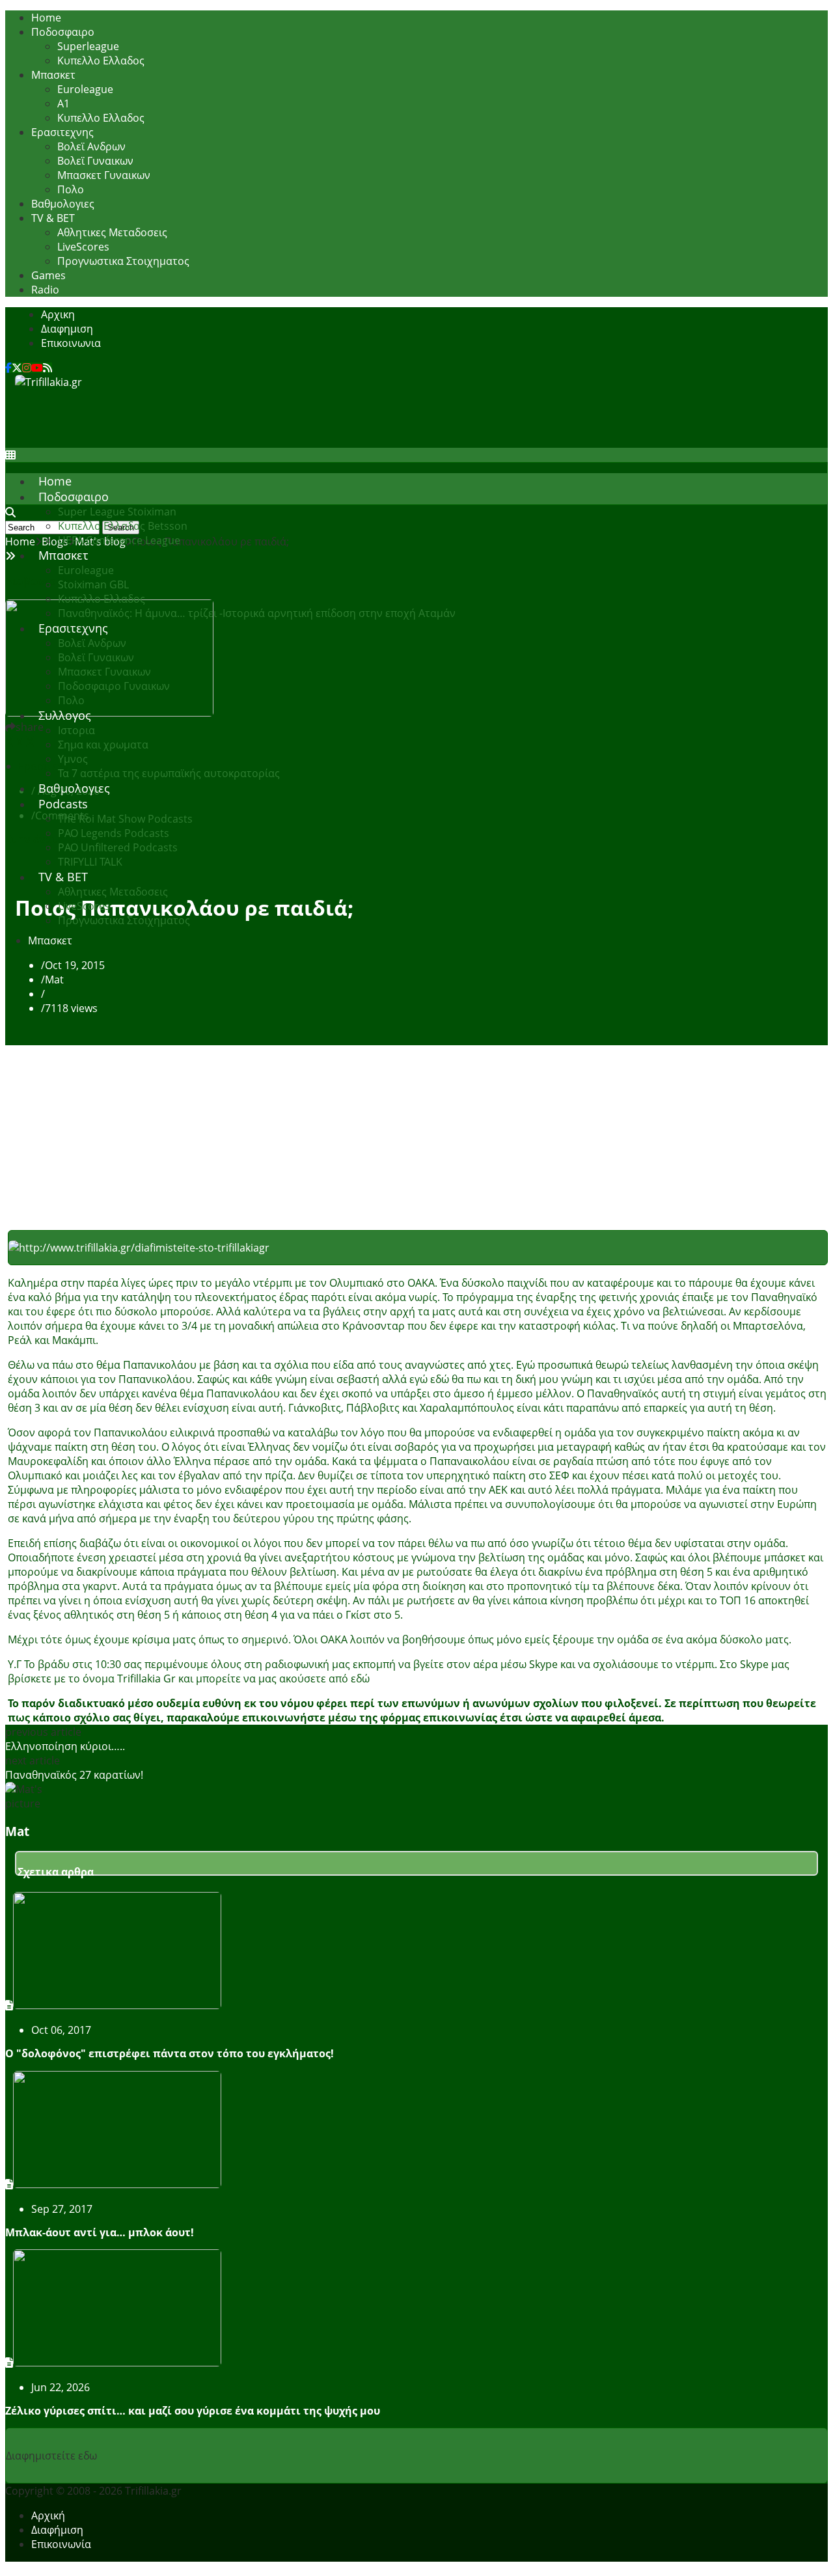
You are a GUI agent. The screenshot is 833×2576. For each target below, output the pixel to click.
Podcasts (63, 804)
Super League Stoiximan (117, 512)
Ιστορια (76, 730)
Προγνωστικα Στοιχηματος (123, 261)
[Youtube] (37, 368)
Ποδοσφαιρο (63, 32)
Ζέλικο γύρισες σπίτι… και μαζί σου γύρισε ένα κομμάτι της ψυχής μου (193, 2411)
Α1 (63, 103)
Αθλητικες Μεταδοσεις (112, 232)
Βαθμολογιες (63, 204)
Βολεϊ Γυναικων (95, 161)
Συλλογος (65, 715)
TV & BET (53, 218)
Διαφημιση (67, 329)
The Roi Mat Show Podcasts (125, 819)
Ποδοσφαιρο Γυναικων (114, 686)
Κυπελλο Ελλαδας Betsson (123, 526)
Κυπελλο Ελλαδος (101, 61)
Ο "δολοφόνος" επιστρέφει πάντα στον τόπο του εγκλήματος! (170, 2053)
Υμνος (73, 759)
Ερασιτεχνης (62, 132)
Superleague (88, 46)
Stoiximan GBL (93, 584)
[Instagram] (27, 368)
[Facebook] (8, 368)
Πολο (71, 189)
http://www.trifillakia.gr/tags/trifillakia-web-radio (490, 1679)
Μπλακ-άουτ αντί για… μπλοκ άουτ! (100, 2232)
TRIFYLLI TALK (90, 862)
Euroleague (85, 89)
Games (48, 275)
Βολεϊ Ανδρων (91, 146)
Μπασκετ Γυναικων (104, 175)
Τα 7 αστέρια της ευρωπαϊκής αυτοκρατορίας (169, 773)
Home (46, 18)
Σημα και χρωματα (103, 745)
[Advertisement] (252, 418)
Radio (45, 290)
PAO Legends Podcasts (114, 833)
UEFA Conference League (119, 540)
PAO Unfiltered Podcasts (118, 847)
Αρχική (48, 2515)
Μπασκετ (53, 75)
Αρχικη (58, 314)
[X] (17, 368)
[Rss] (48, 368)
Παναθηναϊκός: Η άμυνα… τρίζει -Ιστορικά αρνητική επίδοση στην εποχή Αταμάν (257, 613)
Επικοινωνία (61, 2544)
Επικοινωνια (71, 343)
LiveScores (83, 247)
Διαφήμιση (57, 2530)
